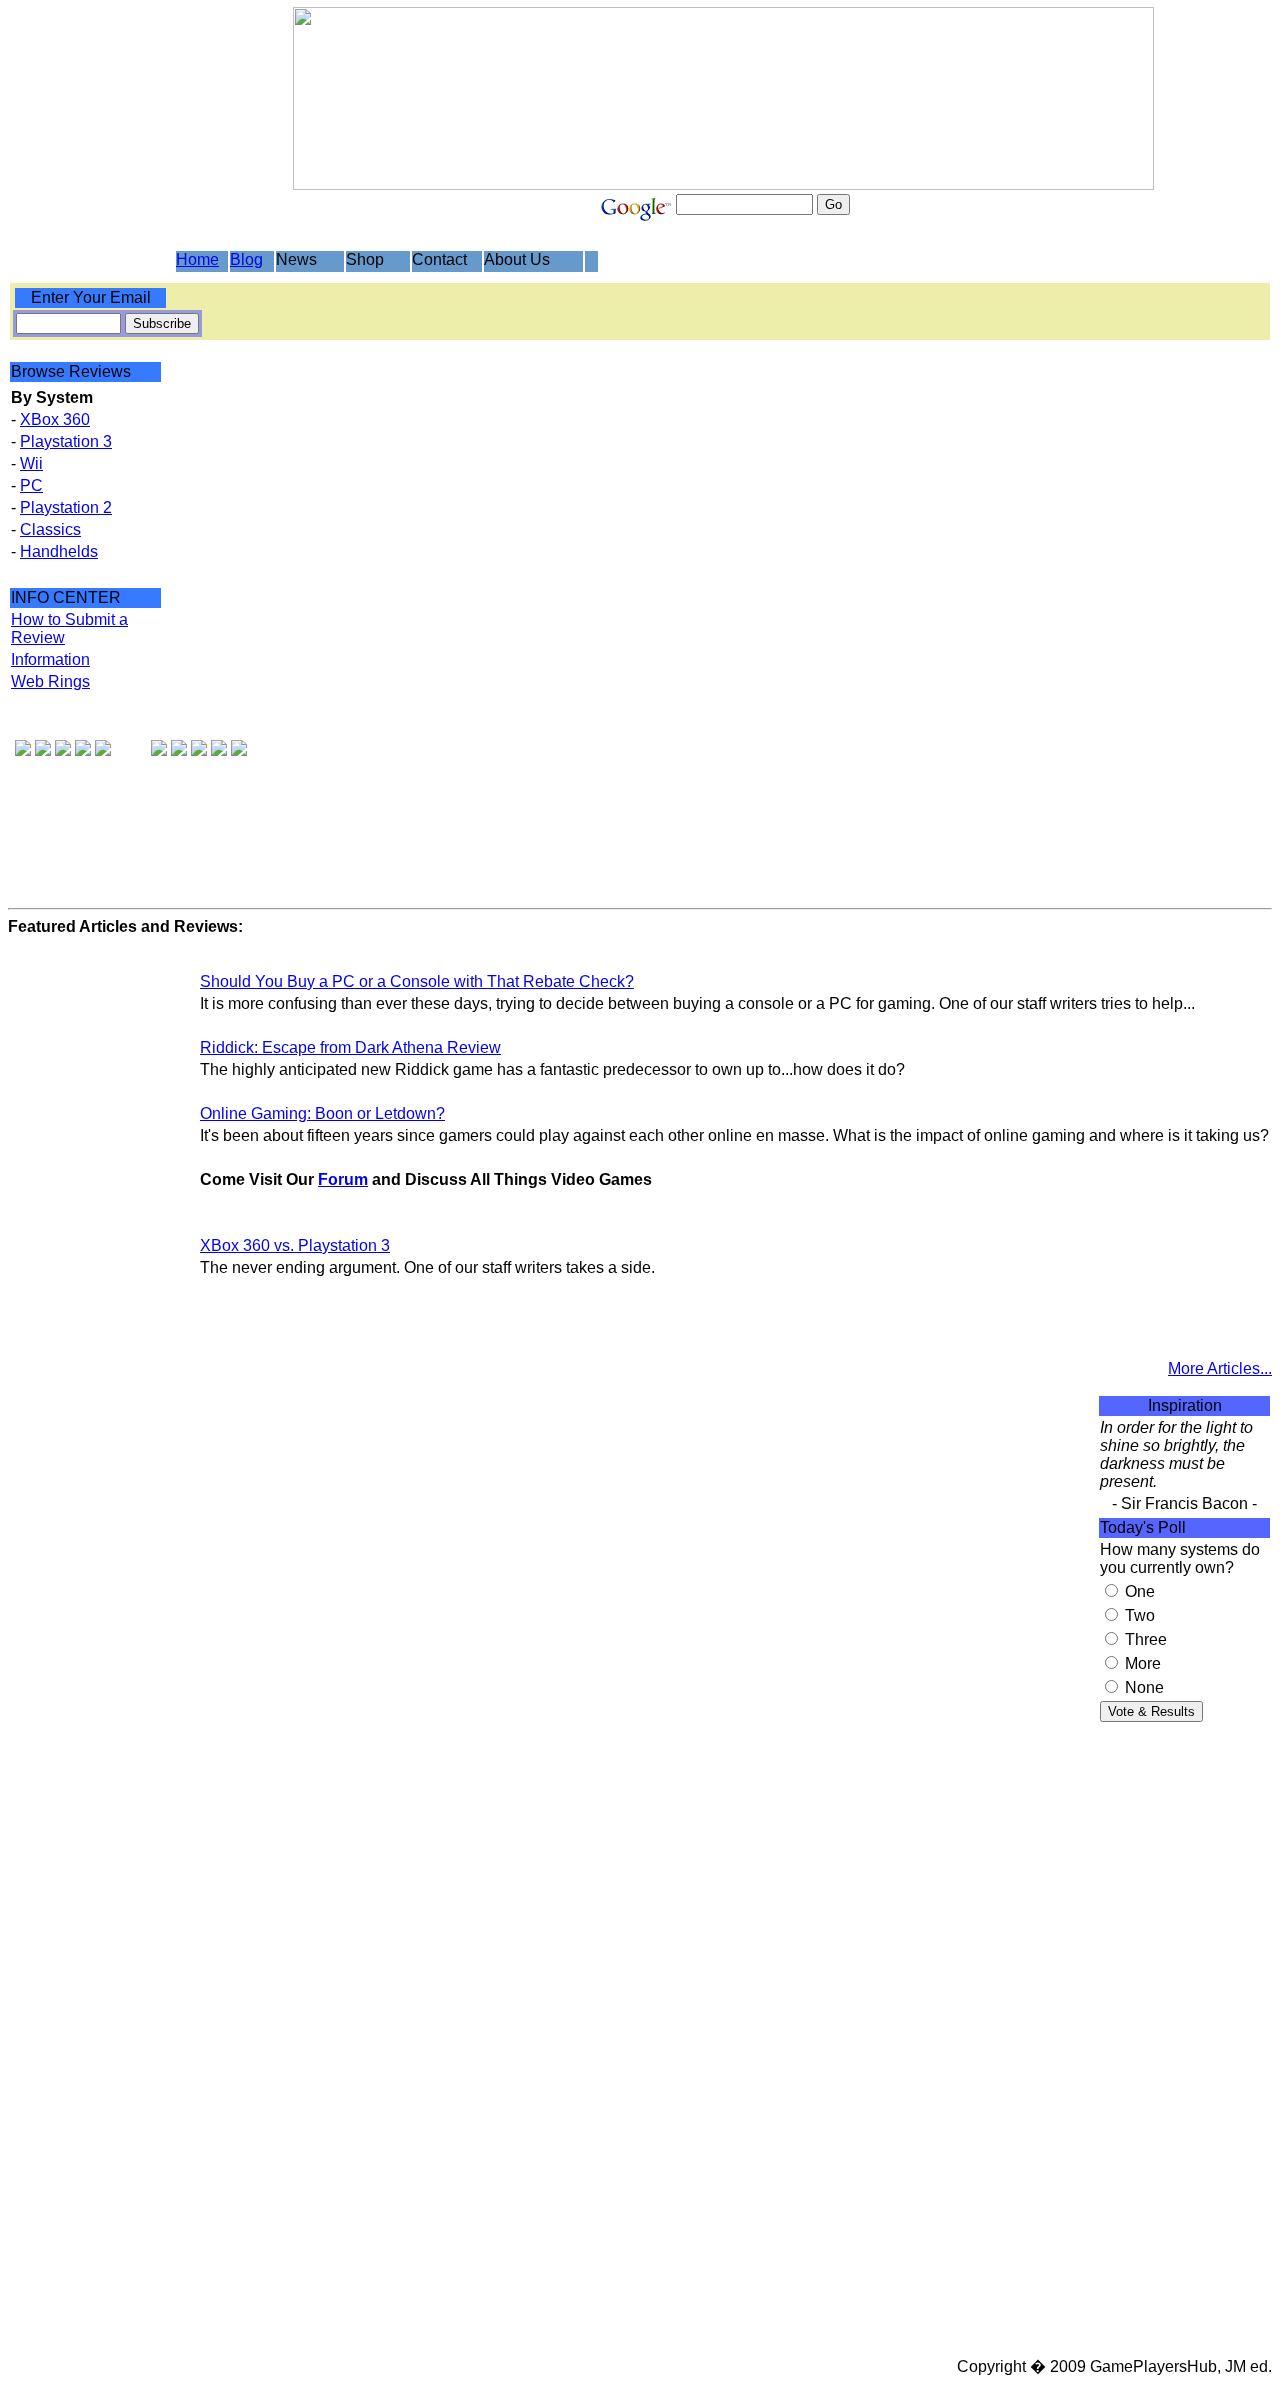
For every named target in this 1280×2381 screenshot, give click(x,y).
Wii (31, 463)
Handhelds (59, 551)
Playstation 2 (66, 507)
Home (197, 259)
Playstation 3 (66, 441)
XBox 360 (55, 419)
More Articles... (1220, 1368)
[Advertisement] (1185, 2048)
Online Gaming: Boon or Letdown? (322, 1113)
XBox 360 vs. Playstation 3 (295, 1245)
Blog (246, 259)
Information (50, 659)
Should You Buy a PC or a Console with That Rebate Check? (417, 981)
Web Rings (50, 681)
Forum (343, 1179)
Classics (50, 529)
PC (31, 485)
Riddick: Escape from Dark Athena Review (350, 1047)
